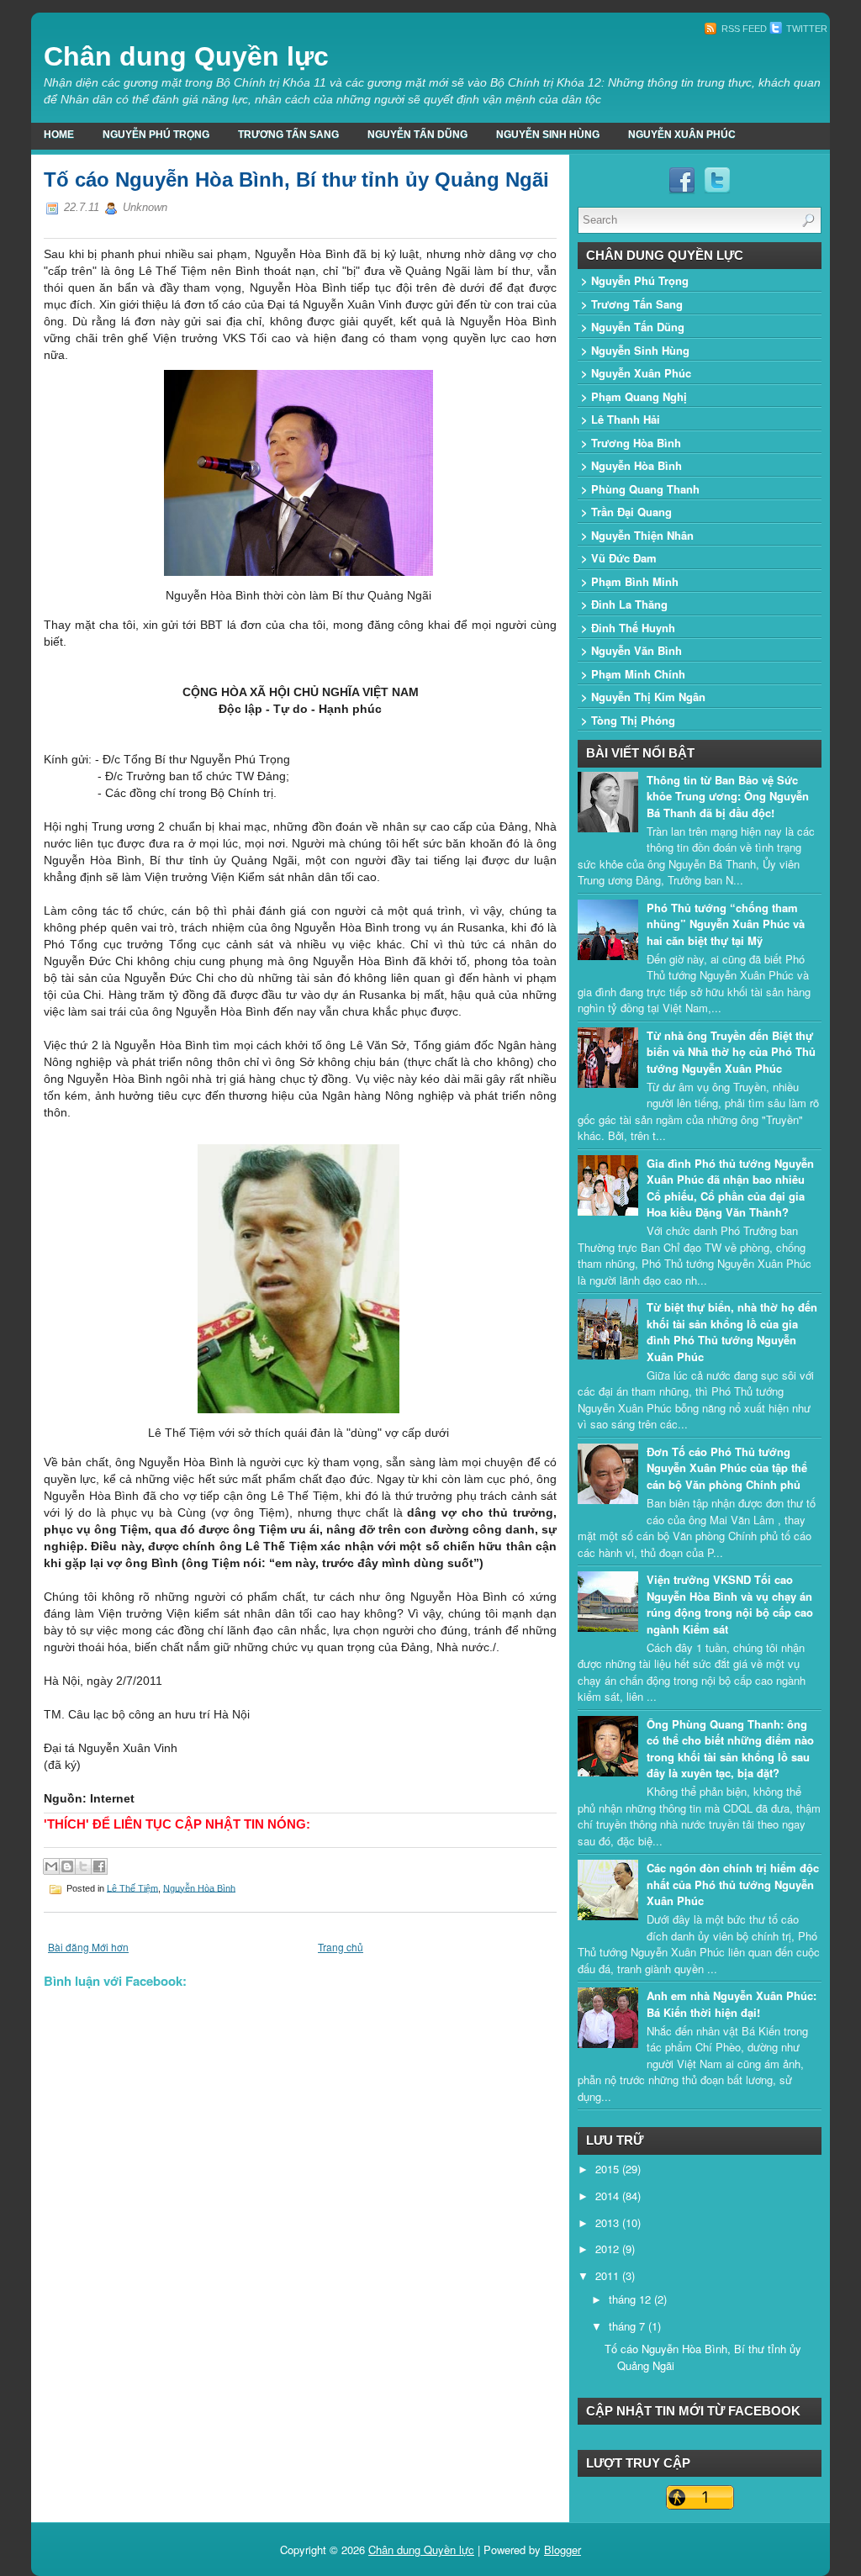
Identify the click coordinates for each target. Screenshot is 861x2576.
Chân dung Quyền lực (186, 56)
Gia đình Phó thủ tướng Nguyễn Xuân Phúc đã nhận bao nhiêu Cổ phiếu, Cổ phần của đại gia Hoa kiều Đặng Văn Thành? (730, 1188)
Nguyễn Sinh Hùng (548, 135)
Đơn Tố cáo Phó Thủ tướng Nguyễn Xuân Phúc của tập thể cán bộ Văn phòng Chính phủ (727, 1468)
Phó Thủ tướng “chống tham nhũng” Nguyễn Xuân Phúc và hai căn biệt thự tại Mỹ (726, 924)
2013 (609, 2222)
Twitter (806, 29)
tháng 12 (631, 2299)
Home (59, 135)
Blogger (563, 2550)
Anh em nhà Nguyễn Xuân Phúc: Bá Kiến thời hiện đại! (732, 2004)
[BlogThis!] (67, 1866)
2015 (609, 2169)
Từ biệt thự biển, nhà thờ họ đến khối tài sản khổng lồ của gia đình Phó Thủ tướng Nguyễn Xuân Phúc (732, 1332)
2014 (609, 2196)
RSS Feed (743, 29)
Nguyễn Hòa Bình (199, 1887)
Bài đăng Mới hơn (88, 1947)
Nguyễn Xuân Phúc (682, 135)
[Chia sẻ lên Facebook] (99, 1866)
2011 (609, 2275)
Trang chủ (341, 1947)
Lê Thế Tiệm (132, 1887)
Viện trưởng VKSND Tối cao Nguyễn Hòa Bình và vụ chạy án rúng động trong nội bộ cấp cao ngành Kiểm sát (730, 1604)
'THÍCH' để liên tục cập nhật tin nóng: (177, 1824)
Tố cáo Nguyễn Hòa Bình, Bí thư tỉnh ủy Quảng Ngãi (296, 179)
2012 (609, 2249)
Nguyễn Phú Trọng (156, 135)
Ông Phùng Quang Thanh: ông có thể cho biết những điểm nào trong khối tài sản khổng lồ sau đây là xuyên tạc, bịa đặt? (730, 1749)
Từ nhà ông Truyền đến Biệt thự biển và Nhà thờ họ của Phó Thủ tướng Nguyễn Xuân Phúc (731, 1052)
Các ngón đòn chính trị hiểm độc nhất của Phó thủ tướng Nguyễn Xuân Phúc (733, 1884)
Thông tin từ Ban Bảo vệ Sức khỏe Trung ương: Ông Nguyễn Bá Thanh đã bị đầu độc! (728, 796)
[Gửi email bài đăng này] (51, 1866)
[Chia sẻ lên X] (83, 1866)
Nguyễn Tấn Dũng (417, 135)
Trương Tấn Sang (288, 135)
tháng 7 (629, 2326)
